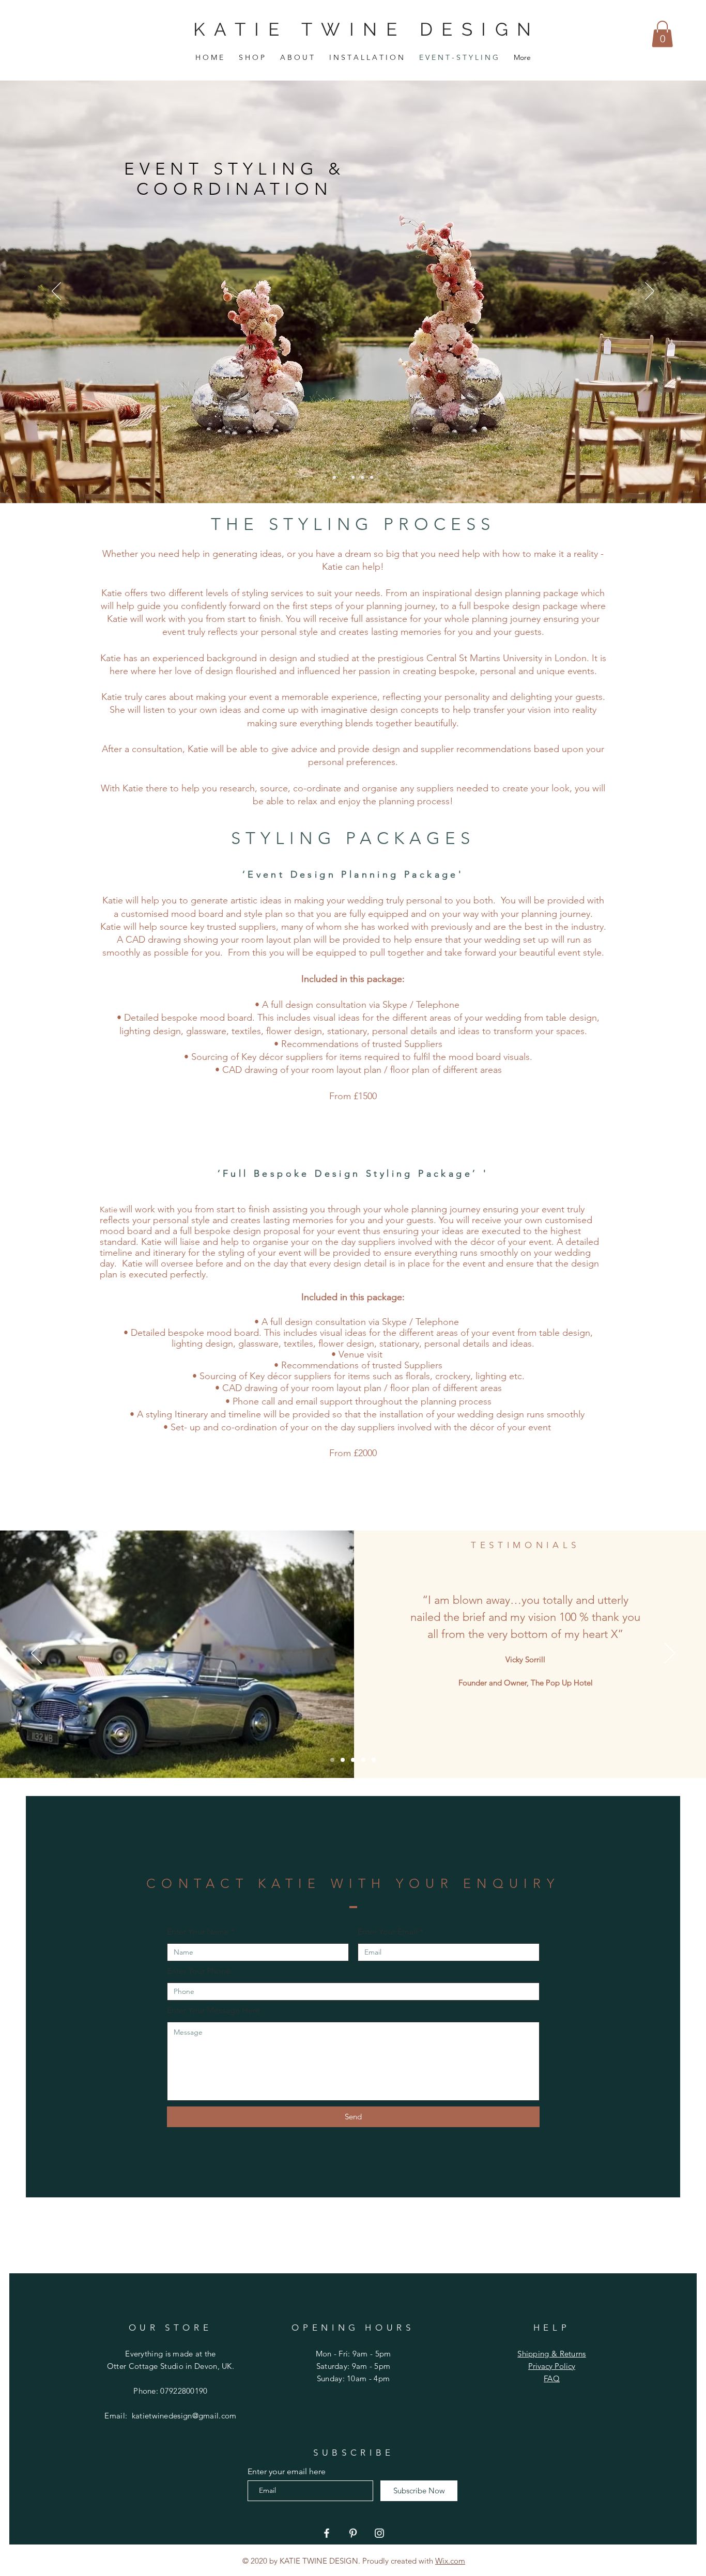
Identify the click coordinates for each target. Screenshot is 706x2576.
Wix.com (450, 2561)
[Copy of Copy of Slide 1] (353, 1760)
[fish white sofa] (344, 477)
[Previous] (56, 292)
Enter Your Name (198, 1932)
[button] (662, 34)
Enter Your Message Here (213, 2010)
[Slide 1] (362, 477)
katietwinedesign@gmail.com (184, 2416)
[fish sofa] (334, 477)
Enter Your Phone (199, 1971)
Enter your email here (287, 2472)
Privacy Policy (552, 2366)
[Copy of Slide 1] (372, 477)
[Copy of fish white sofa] (353, 477)
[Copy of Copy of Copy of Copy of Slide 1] (374, 1760)
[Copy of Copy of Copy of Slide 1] (363, 1760)
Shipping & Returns (551, 2354)
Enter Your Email (388, 1932)
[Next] (650, 292)
